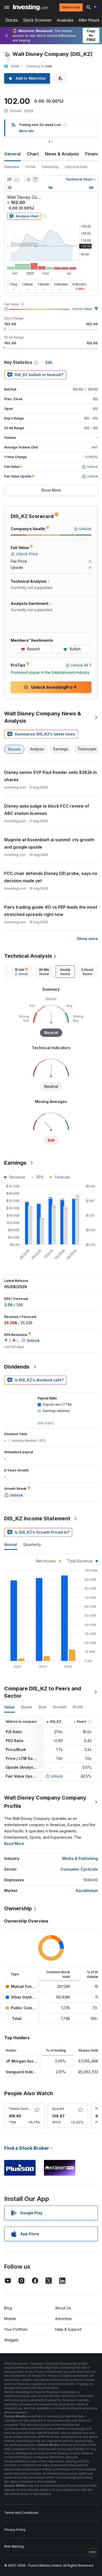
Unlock (57, 1776)
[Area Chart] (17, 179)
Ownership (50, 167)
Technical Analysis (28, 956)
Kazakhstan (87, 1891)
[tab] (21, 972)
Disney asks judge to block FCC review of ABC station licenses (47, 810)
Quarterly (32, 1544)
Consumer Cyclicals (79, 1869)
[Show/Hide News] (35, 179)
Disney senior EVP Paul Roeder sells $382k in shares (50, 776)
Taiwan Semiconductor (26, 2109)
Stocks (12, 20)
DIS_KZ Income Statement (37, 1518)
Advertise (63, 2319)
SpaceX (58, 2109)
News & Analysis (62, 154)
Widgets (11, 2340)
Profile (30, 167)
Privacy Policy (15, 2530)
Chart (33, 154)
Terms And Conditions (21, 2513)
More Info (27, 131)
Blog (8, 2308)
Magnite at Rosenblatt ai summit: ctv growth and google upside (49, 843)
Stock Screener (37, 20)
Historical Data (76, 167)
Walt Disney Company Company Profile (45, 1802)
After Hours (89, 20)
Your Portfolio (16, 2329)
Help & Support (68, 2329)
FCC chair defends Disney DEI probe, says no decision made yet (51, 877)
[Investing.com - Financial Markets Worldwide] (31, 7)
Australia (65, 20)
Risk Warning (14, 2546)
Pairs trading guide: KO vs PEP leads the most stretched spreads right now (51, 911)
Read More (14, 1844)
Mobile (10, 2319)
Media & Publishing (80, 1858)
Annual (11, 1544)
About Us (63, 2308)
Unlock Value (82, 309)
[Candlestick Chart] (9, 179)
